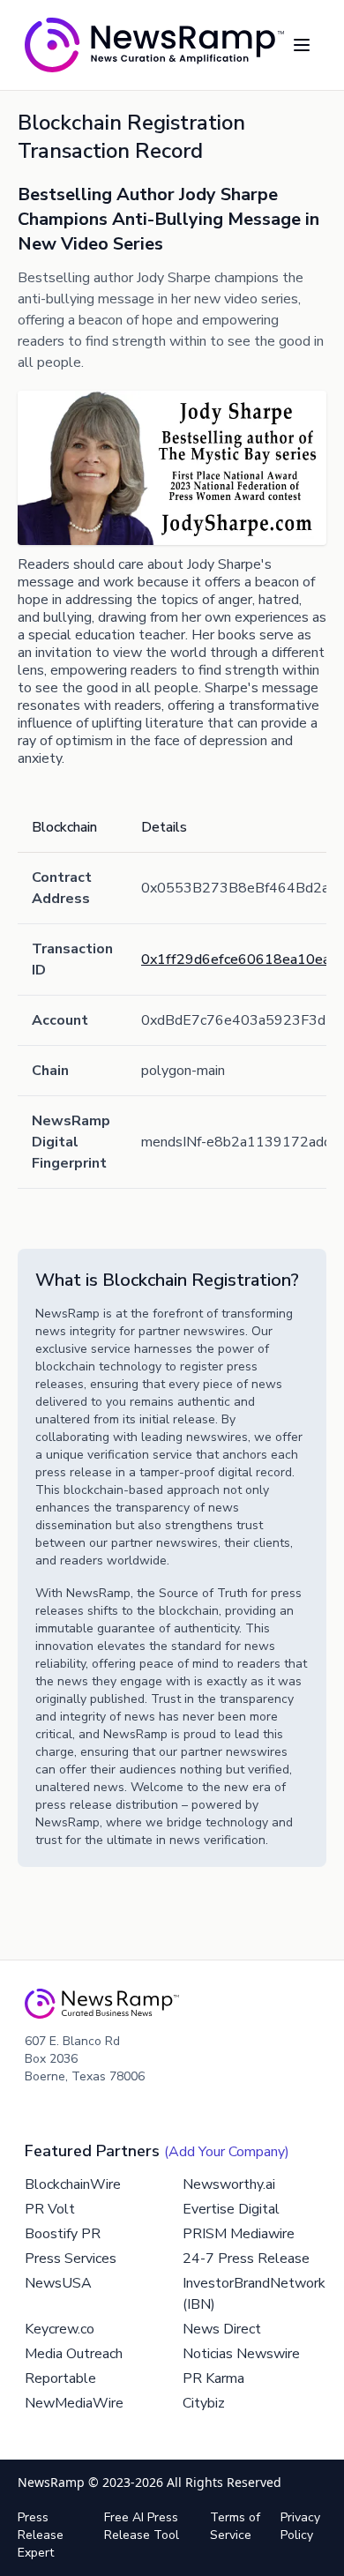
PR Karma (213, 2378)
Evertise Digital (231, 2209)
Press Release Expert (41, 2535)
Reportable (60, 2378)
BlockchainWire (73, 2184)
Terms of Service (235, 2526)
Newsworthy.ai (229, 2184)
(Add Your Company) (227, 2152)
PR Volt (50, 2209)
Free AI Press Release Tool (142, 2526)
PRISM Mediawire (239, 2234)
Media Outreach (74, 2354)
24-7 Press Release (246, 2259)
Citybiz (204, 2403)
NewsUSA (58, 2283)
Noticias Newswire (241, 2354)
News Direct (222, 2329)
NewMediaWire (74, 2403)
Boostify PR (63, 2234)
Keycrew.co (60, 2329)
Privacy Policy (300, 2526)
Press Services (71, 2259)
